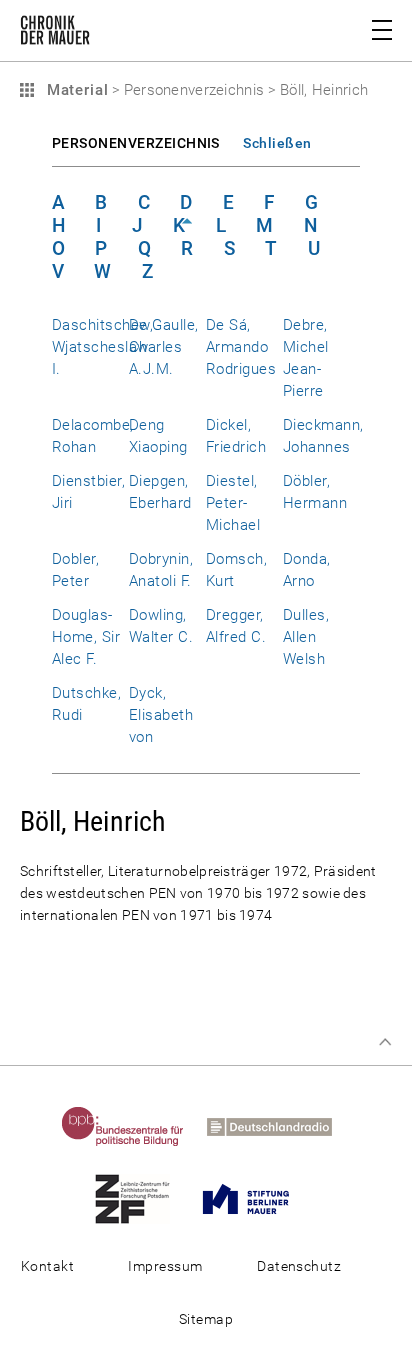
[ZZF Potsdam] (142, 1198)
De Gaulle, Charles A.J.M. (164, 347)
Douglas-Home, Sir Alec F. (86, 637)
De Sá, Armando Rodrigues (241, 347)
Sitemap (206, 1319)
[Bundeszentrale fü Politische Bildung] (132, 1126)
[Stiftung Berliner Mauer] (255, 1198)
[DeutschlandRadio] (279, 1126)
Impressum (165, 1266)
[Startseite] (55, 34)
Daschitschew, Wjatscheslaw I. (102, 347)
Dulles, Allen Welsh (306, 637)
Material (75, 90)
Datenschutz (299, 1266)
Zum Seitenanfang (385, 1042)
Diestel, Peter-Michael (233, 503)
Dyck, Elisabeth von (161, 715)
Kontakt (47, 1266)
